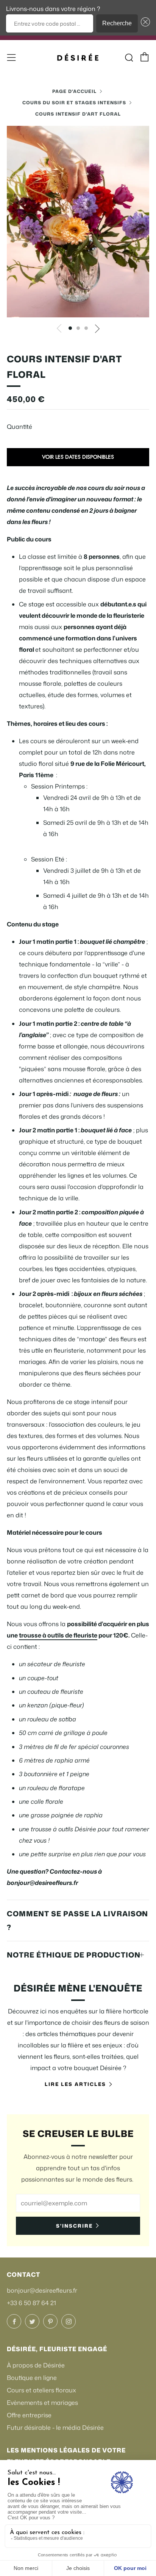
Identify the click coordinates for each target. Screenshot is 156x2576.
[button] (144, 23)
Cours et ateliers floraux (41, 2390)
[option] (78, 222)
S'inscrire (74, 2226)
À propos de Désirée (36, 2365)
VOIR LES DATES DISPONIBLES (78, 457)
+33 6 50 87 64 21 (31, 2303)
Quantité (19, 427)
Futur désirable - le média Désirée (55, 2428)
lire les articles (75, 2084)
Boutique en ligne (32, 2378)
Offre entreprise (29, 2415)
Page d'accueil (74, 91)
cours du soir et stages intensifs (74, 103)
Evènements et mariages (42, 2403)
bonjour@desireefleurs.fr (42, 2290)
